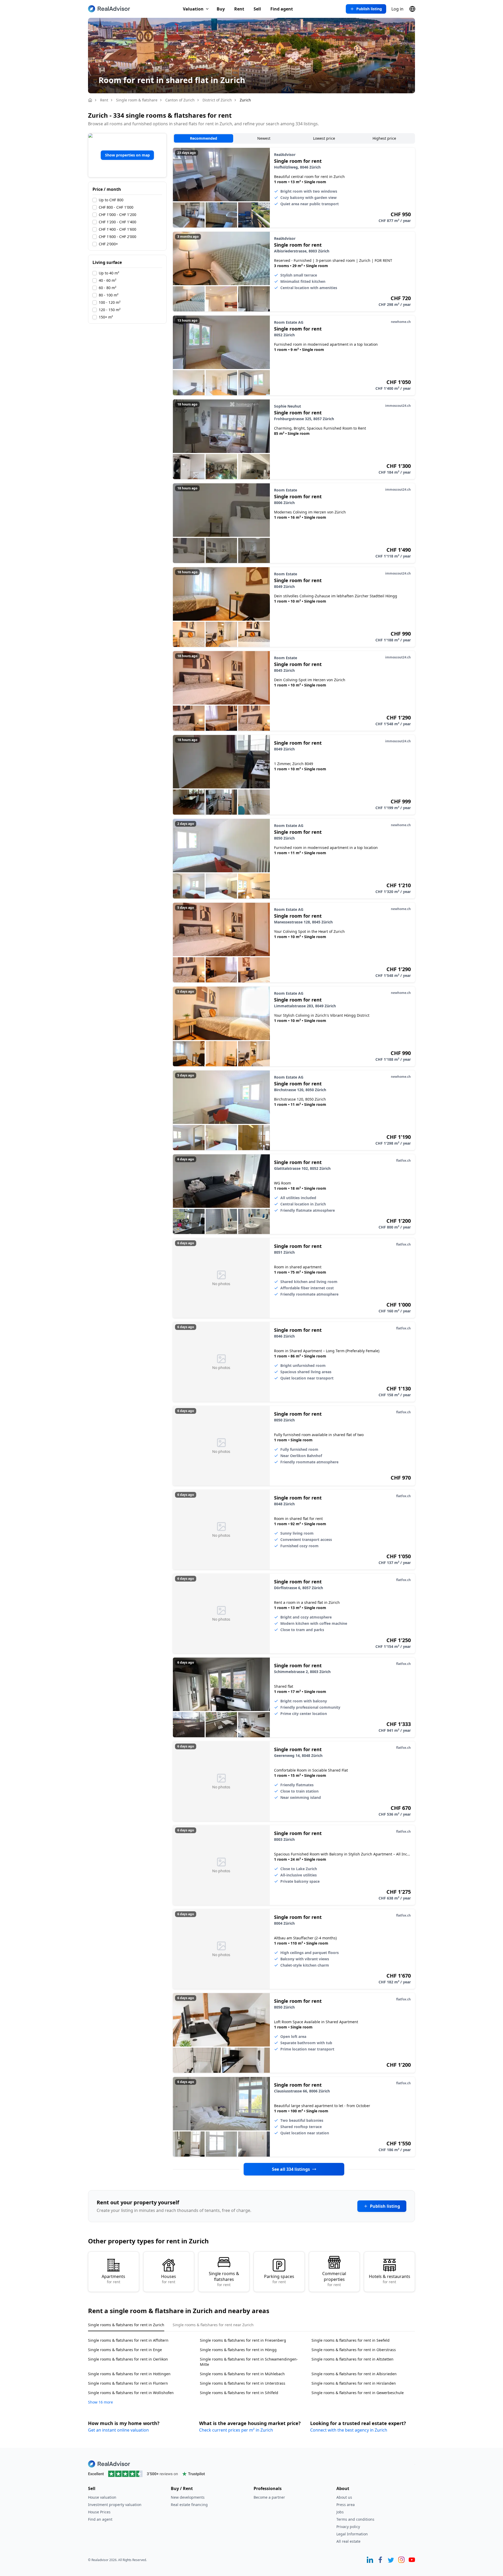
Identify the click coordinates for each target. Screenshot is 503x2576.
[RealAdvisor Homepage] (109, 9)
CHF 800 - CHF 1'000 (116, 207)
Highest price (384, 138)
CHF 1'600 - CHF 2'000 (117, 237)
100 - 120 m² (110, 302)
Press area (346, 2505)
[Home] (90, 100)
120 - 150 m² (110, 310)
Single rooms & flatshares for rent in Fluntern (128, 2383)
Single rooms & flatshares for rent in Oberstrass (354, 2350)
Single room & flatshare (137, 100)
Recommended (204, 138)
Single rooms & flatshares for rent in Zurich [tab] (126, 2325)
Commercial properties (334, 2279)
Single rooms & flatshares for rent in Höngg (238, 2350)
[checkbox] (95, 200)
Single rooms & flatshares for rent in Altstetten (352, 2359)
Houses (169, 2279)
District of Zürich (217, 100)
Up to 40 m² (109, 273)
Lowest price (324, 138)
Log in (397, 9)
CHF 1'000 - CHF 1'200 (117, 215)
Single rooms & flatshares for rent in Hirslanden (354, 2383)
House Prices (99, 2512)
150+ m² (106, 317)
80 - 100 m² (109, 295)
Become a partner (269, 2497)
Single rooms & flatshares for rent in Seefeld (351, 2340)
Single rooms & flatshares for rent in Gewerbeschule (358, 2393)
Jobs (340, 2512)
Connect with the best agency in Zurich (349, 2430)
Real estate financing (189, 2505)
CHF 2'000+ (108, 244)
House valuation (102, 2497)
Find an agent (100, 2519)
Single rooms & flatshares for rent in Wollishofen (131, 2393)
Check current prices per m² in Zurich (236, 2430)
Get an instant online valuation (118, 2430)
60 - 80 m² (108, 288)
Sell (257, 9)
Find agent (282, 9)
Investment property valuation (115, 2505)
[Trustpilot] (251, 2474)
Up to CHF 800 (111, 200)
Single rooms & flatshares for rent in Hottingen (129, 2374)
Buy (221, 9)
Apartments (113, 2279)
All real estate (348, 2541)
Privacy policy (348, 2527)
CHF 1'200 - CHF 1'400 (117, 222)
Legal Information (352, 2534)
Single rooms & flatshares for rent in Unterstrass (243, 2383)
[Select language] (412, 9)
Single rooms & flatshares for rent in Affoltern (128, 2340)
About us (344, 2497)
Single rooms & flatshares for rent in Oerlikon (128, 2359)
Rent (239, 9)
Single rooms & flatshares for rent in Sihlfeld (239, 2393)
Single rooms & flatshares (224, 2279)
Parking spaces (279, 2279)
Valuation (193, 9)
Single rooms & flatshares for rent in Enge (125, 2350)
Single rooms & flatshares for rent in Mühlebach (242, 2374)
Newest (264, 138)
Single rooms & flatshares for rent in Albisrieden (354, 2374)
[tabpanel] (251, 2368)
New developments (188, 2497)
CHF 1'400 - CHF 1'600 (117, 229)
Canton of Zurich (180, 100)
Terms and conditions (355, 2519)
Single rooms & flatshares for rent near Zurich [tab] (213, 2325)
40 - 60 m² (108, 280)
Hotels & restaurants (390, 2279)
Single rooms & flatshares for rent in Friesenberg (243, 2340)
